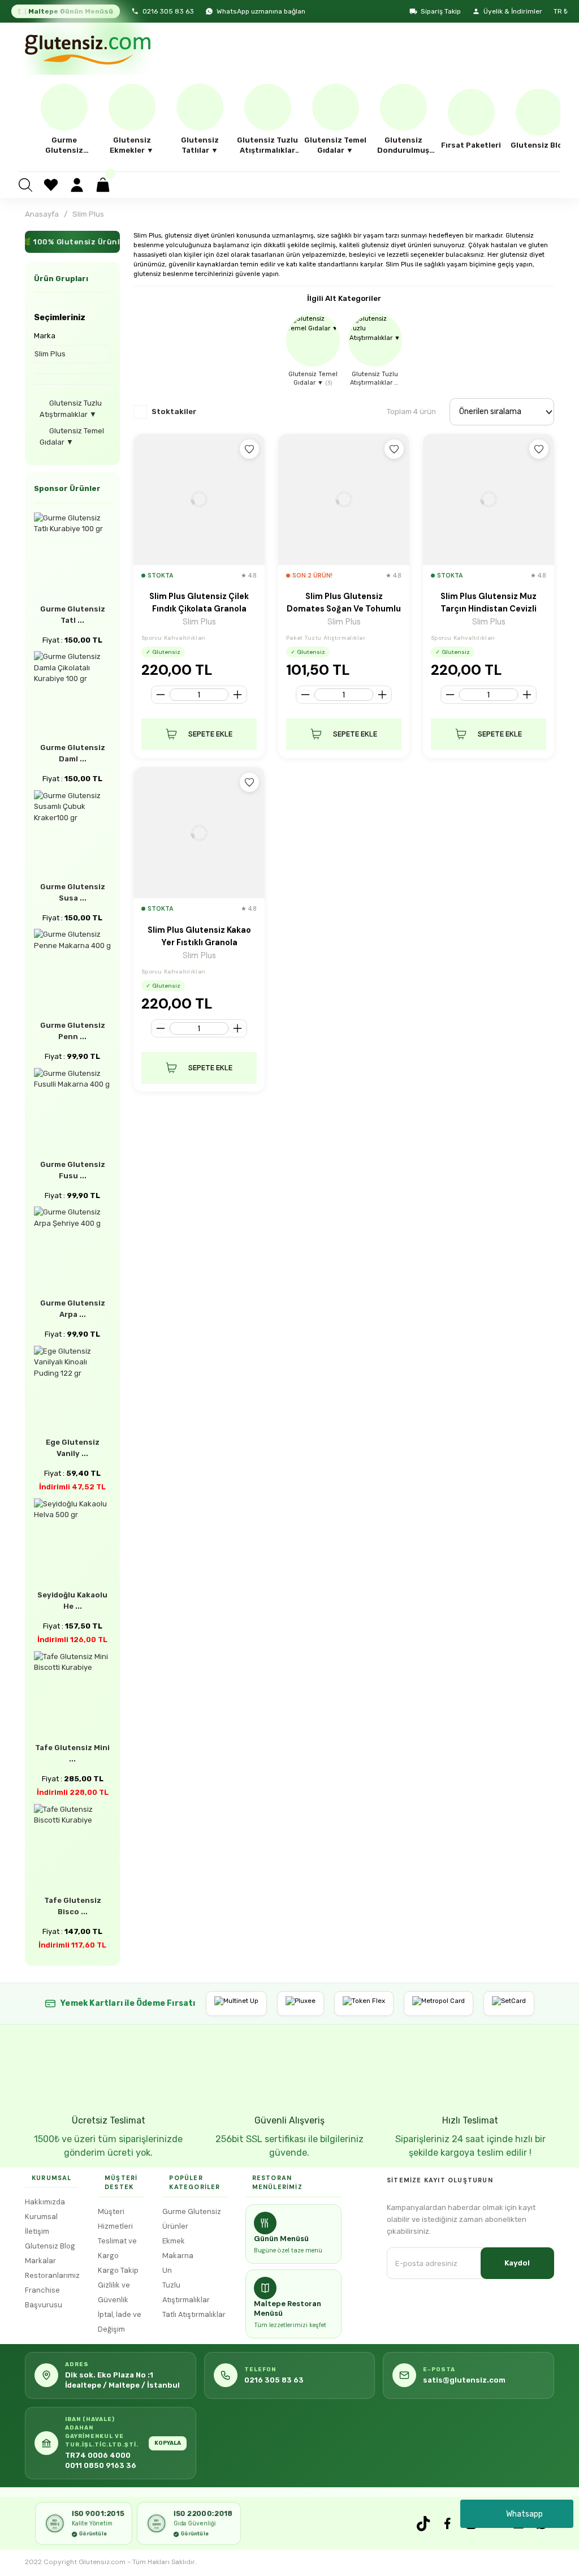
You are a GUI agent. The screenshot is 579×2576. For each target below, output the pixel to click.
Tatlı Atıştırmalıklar (194, 2314)
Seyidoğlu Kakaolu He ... (72, 1601)
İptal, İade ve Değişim (120, 2322)
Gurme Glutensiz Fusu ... (73, 1170)
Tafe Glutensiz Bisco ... (73, 1906)
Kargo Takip (118, 2270)
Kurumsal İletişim (41, 2224)
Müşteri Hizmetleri (115, 2219)
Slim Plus (88, 214)
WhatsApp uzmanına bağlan (261, 11)
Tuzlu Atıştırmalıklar (186, 2292)
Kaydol (517, 2263)
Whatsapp (524, 2514)
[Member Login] (77, 185)
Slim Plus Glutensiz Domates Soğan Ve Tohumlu (344, 602)
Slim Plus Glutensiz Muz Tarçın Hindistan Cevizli (489, 602)
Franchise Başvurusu (44, 2297)
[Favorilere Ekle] (249, 449)
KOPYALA (168, 2443)
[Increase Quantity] (237, 695)
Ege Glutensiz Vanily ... (73, 1448)
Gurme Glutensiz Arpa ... (73, 1309)
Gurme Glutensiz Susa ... (73, 892)
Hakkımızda (45, 2202)
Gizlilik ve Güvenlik (114, 2292)
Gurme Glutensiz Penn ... (73, 1031)
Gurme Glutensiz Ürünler (192, 2219)
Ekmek (174, 2241)
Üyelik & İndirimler (513, 11)
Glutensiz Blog (50, 2246)
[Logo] (87, 49)
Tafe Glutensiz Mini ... (72, 1753)
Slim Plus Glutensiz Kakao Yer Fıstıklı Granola (199, 936)
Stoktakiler (174, 412)
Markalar (40, 2261)
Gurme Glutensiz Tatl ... (73, 615)
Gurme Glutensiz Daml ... (73, 753)
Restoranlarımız (52, 2275)
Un (167, 2270)
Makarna (178, 2256)
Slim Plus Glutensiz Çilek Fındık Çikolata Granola (199, 602)
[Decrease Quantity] (161, 695)
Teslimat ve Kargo (117, 2248)
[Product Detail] (199, 499)
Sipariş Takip (441, 11)
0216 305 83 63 (168, 11)
